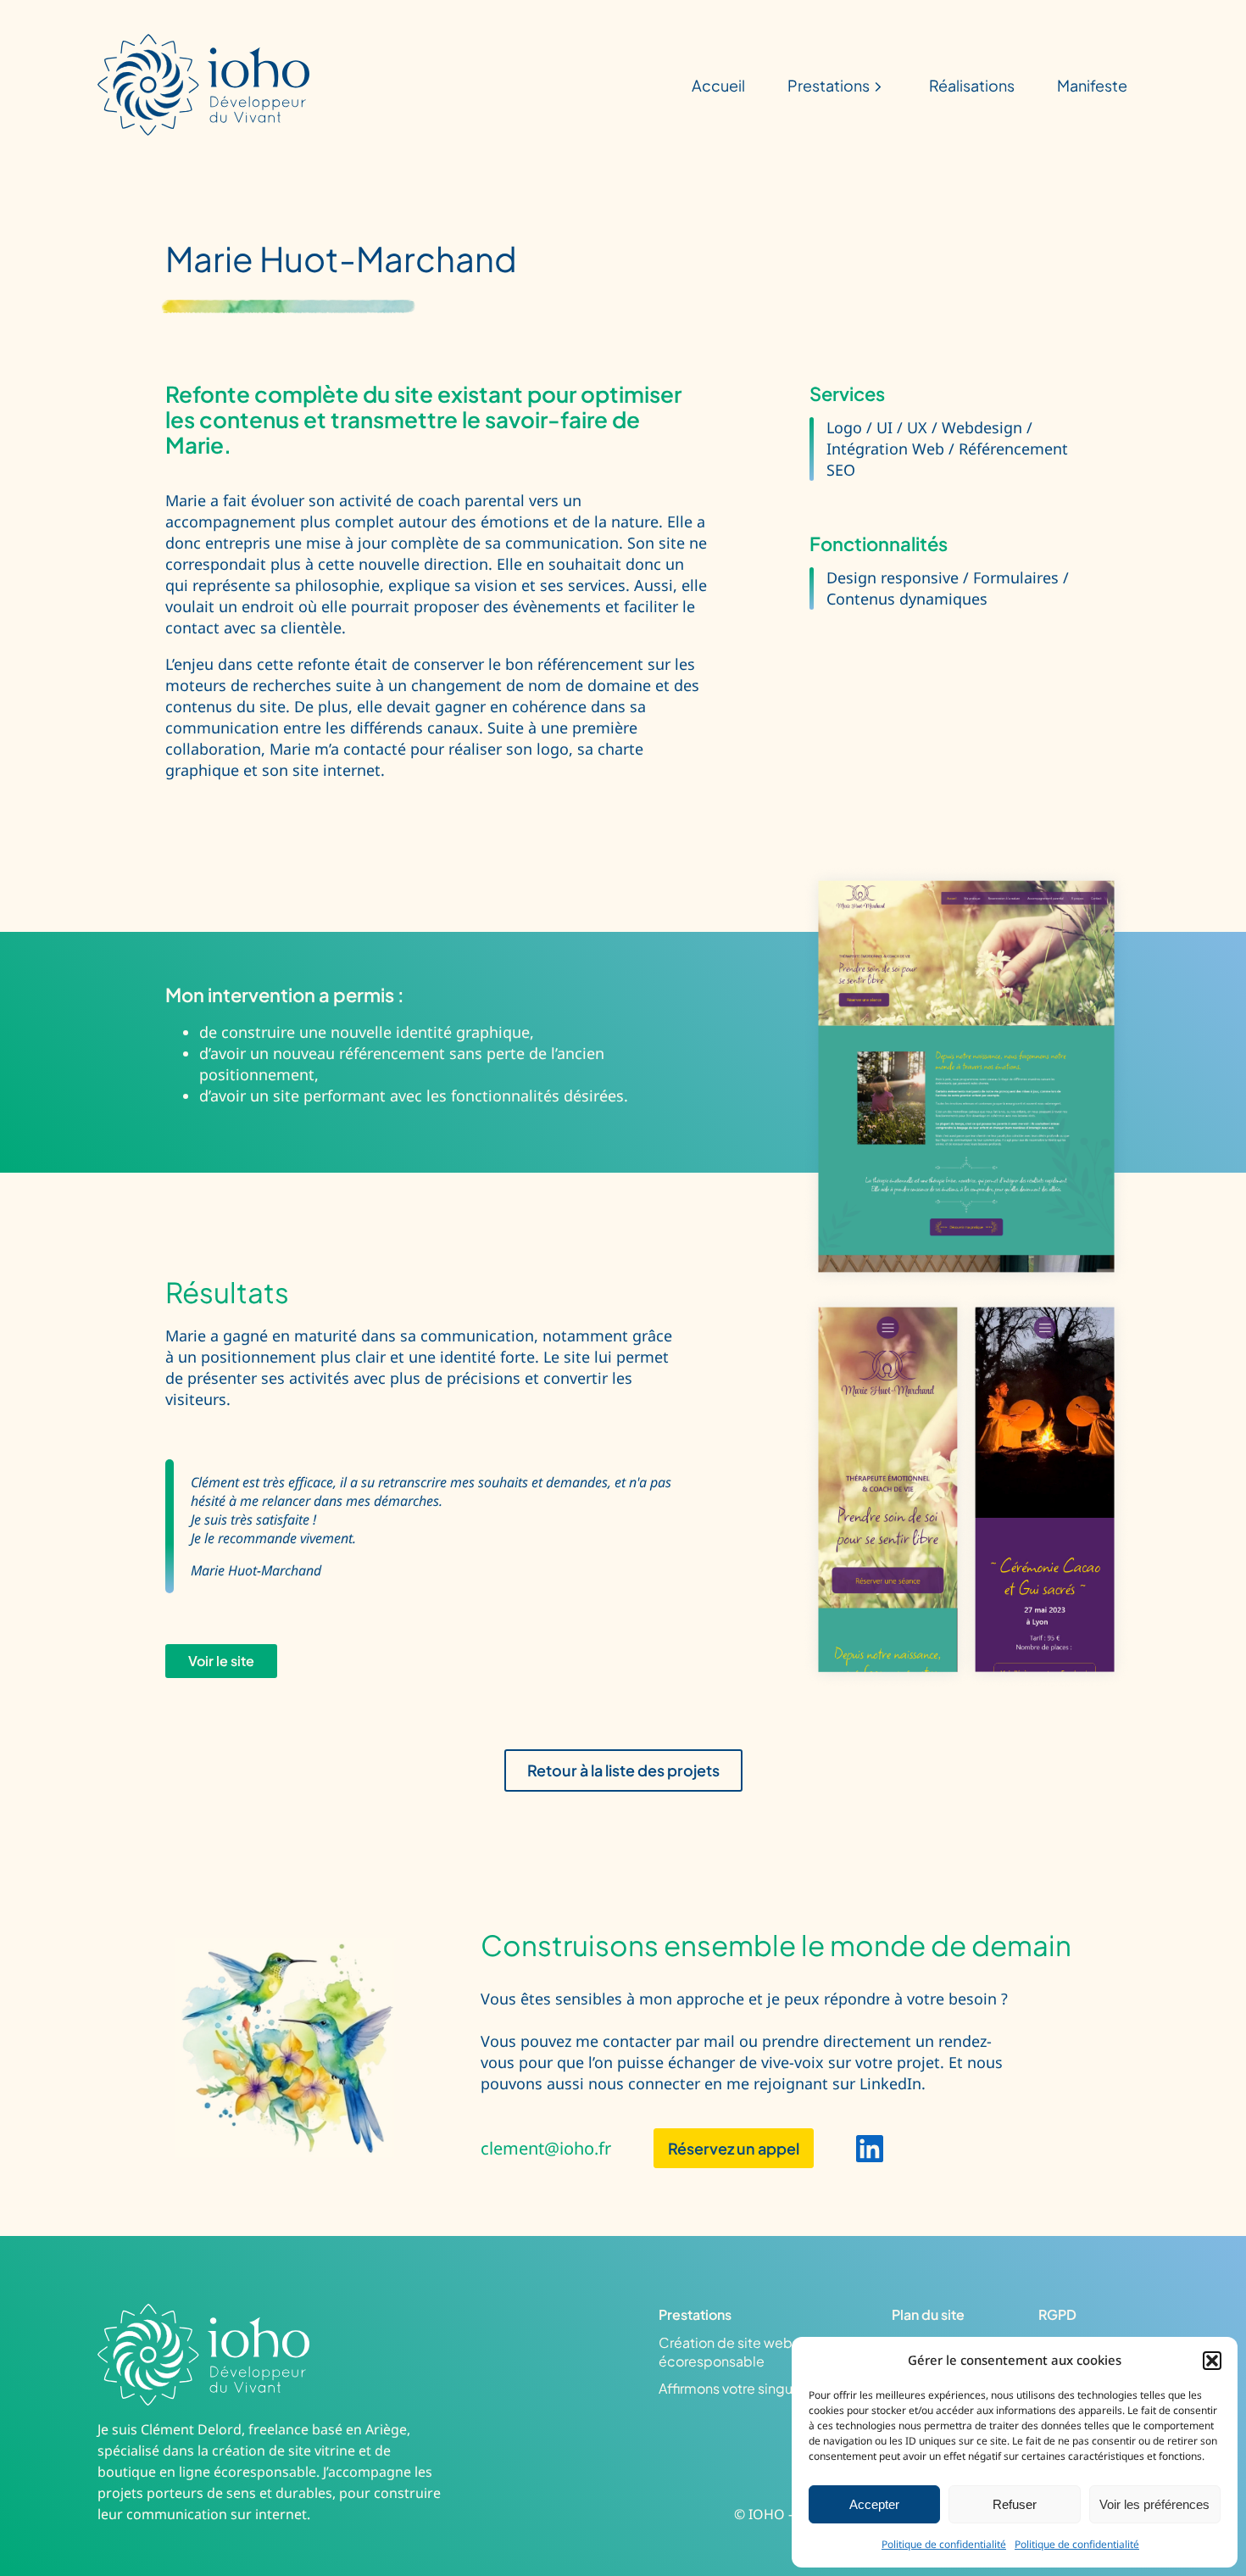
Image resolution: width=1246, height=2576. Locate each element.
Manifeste (1092, 85)
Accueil (718, 85)
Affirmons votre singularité (742, 2388)
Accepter (874, 2504)
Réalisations (972, 85)
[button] (1212, 2361)
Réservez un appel (734, 2148)
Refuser (1015, 2504)
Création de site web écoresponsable (726, 2352)
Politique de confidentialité (944, 2544)
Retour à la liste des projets (623, 1770)
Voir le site (221, 1661)
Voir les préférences (1154, 2504)
